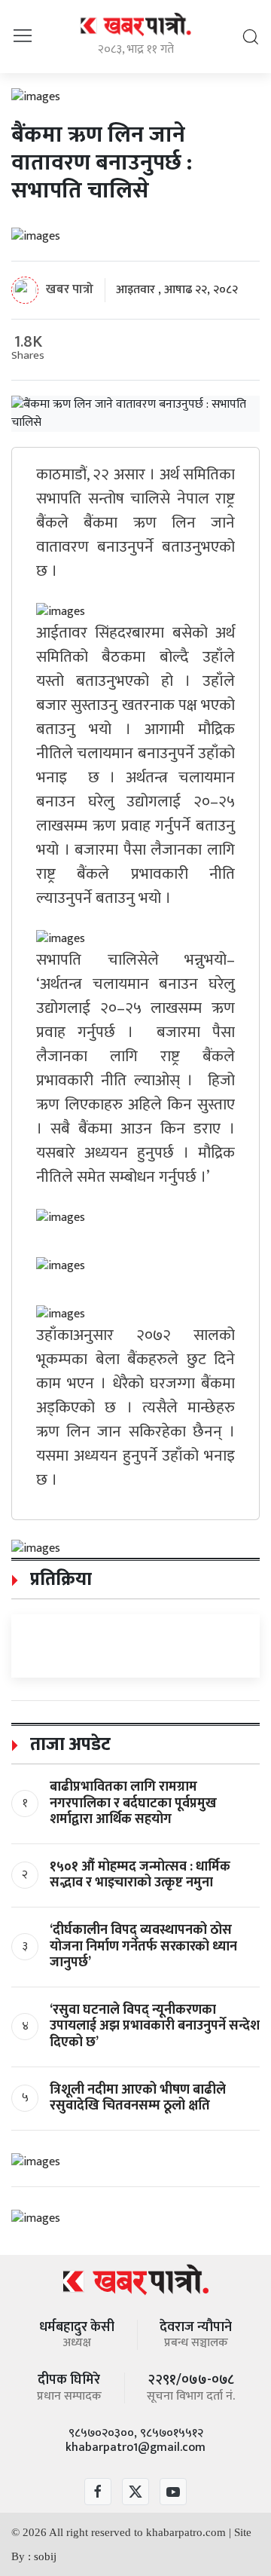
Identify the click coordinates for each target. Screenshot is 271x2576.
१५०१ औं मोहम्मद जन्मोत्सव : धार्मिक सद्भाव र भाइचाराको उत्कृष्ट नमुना (140, 1875)
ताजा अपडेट (68, 1745)
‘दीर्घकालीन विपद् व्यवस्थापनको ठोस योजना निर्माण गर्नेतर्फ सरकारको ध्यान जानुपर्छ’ (143, 1946)
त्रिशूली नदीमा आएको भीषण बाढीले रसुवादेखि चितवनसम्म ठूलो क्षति (138, 2098)
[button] (23, 36)
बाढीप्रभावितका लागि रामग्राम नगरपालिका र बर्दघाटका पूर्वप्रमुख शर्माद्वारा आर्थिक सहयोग (133, 1803)
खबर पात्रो (70, 289)
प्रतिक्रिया (59, 1580)
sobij (45, 2556)
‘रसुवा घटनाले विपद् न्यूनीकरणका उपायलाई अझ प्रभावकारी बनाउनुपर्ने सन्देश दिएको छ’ (155, 2026)
